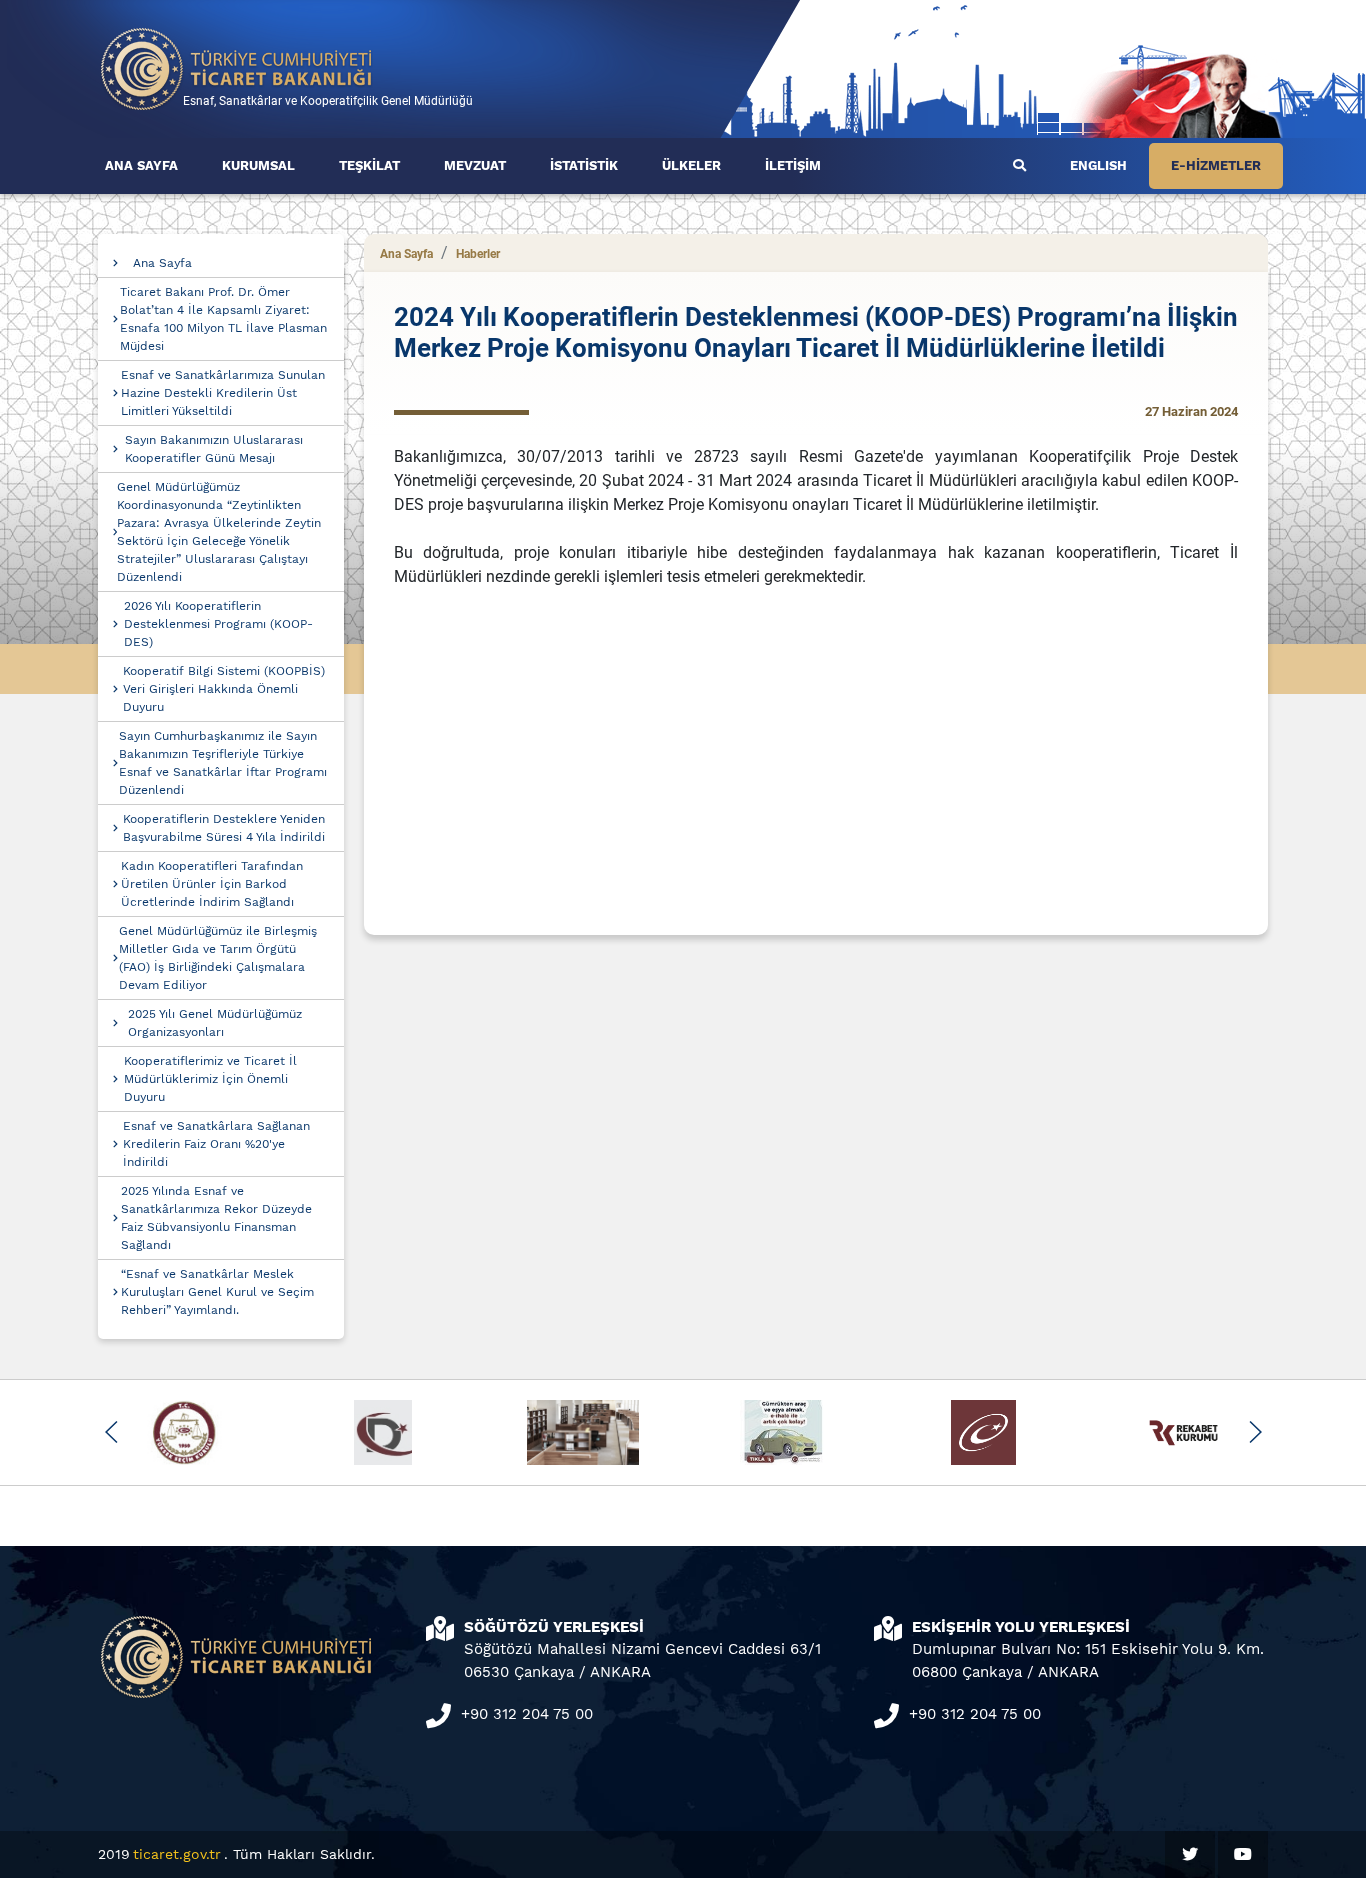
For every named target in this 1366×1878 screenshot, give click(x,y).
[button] (111, 1432)
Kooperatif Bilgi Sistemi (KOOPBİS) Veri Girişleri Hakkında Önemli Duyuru (224, 689)
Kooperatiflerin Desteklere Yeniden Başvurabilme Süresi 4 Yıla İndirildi (224, 828)
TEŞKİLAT (369, 165)
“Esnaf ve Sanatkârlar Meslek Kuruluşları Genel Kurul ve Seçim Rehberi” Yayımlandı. (217, 1292)
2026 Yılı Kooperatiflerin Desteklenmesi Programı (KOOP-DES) (218, 624)
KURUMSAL (258, 165)
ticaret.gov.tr (177, 1854)
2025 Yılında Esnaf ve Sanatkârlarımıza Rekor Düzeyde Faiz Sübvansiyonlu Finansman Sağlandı (216, 1218)
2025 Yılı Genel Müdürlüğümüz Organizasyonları (215, 1023)
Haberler (478, 254)
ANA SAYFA (141, 165)
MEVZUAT (475, 165)
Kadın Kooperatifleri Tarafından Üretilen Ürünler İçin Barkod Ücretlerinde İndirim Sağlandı (212, 884)
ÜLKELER (691, 165)
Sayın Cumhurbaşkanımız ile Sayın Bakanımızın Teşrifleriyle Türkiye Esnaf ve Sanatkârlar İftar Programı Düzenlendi (223, 763)
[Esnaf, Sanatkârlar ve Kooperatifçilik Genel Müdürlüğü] (237, 67)
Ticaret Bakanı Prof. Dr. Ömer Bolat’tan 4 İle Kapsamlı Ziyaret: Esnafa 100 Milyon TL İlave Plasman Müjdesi (223, 319)
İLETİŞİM (793, 165)
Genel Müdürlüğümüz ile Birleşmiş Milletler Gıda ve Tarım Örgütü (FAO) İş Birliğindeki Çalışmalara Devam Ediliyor (218, 958)
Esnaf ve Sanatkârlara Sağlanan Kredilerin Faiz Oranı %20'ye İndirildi (216, 1144)
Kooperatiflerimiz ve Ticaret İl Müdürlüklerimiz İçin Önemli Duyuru (210, 1079)
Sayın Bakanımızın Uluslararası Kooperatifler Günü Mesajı (214, 449)
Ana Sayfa (162, 263)
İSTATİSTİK (584, 165)
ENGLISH (1098, 165)
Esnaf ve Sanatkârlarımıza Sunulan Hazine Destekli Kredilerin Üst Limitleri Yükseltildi (223, 393)
